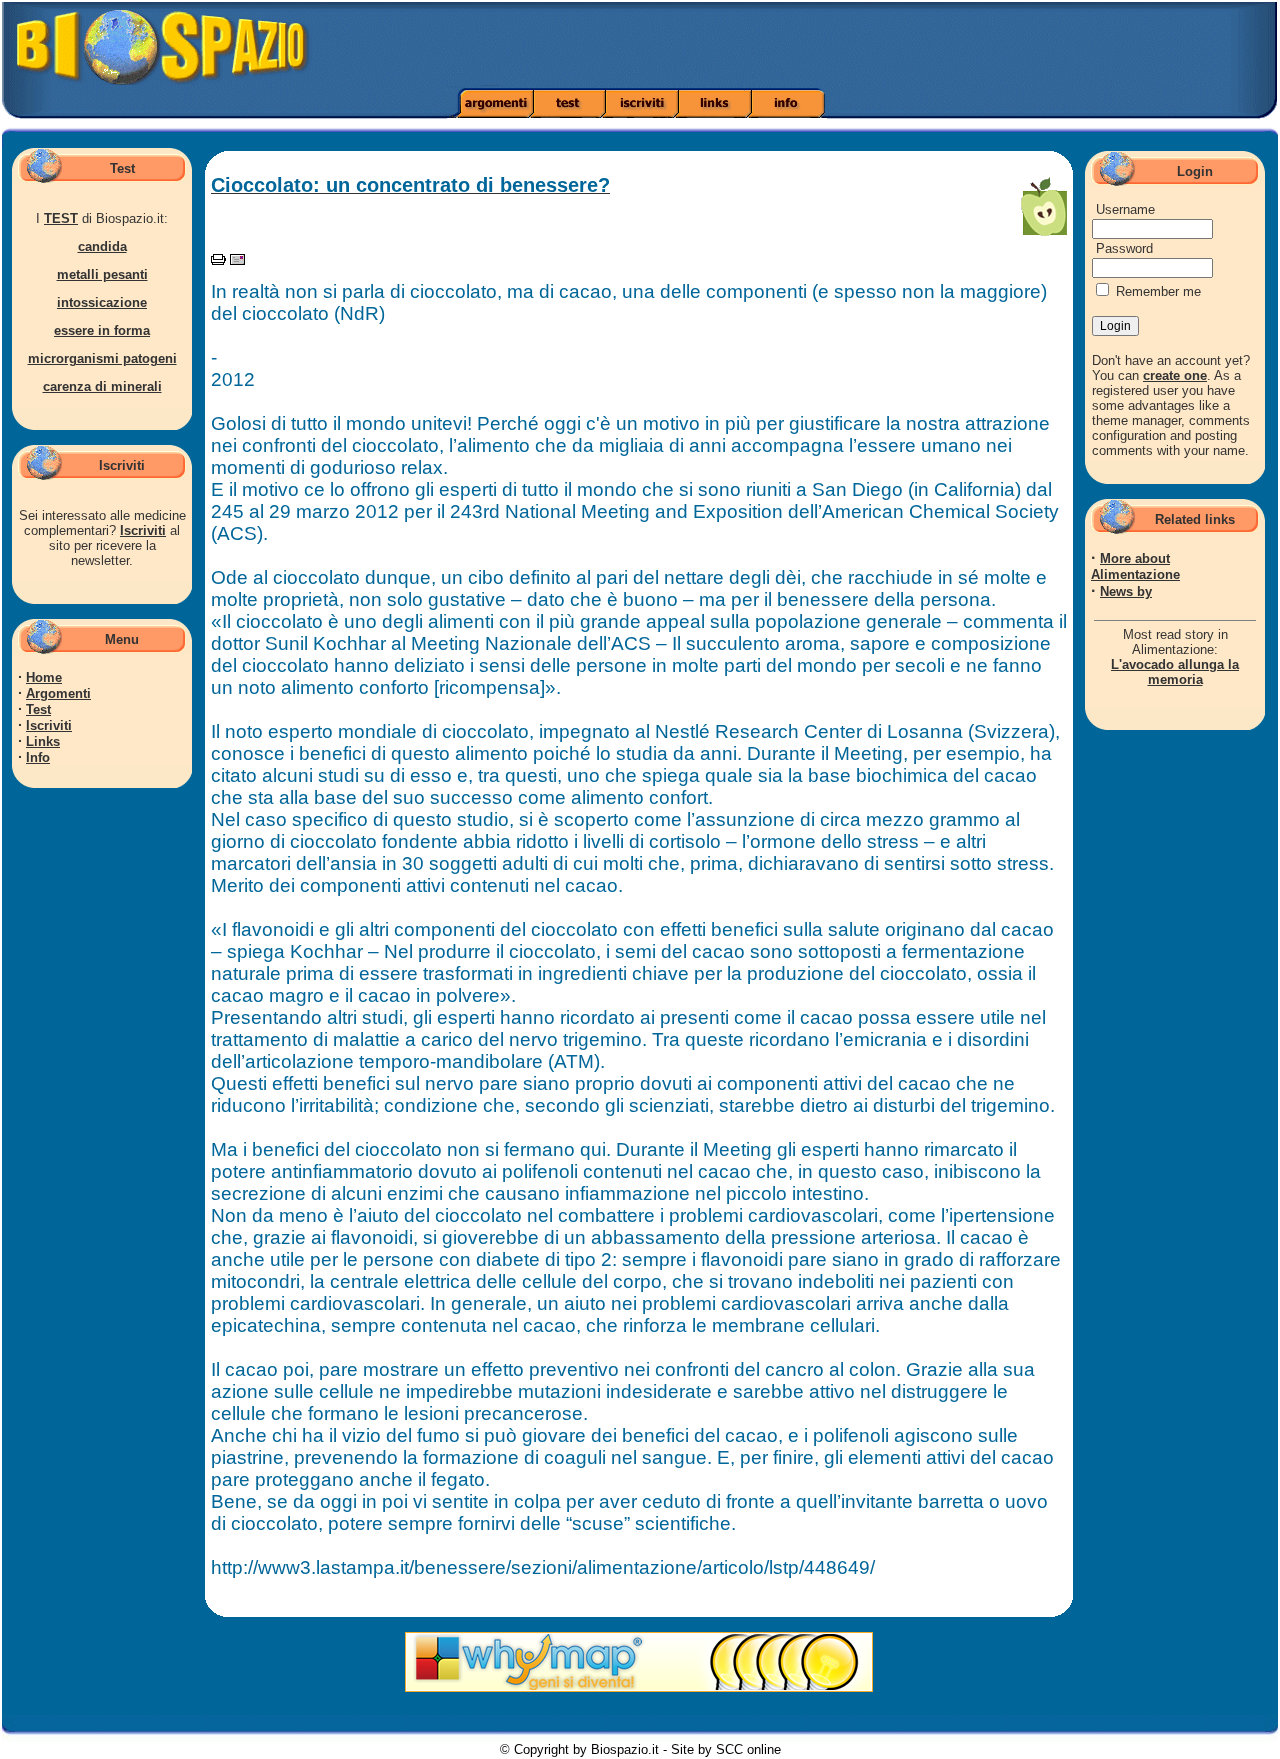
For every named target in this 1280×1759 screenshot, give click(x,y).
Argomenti (58, 693)
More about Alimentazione (1135, 566)
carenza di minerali (102, 386)
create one (1175, 375)
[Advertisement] (901, 45)
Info (38, 757)
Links (43, 741)
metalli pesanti (102, 274)
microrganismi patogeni (102, 358)
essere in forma (102, 330)
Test (38, 709)
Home (44, 677)
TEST (61, 218)
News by (1126, 591)
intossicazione (102, 302)
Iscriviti (143, 530)
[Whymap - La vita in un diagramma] (639, 1687)
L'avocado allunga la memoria (1175, 672)
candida (102, 246)
